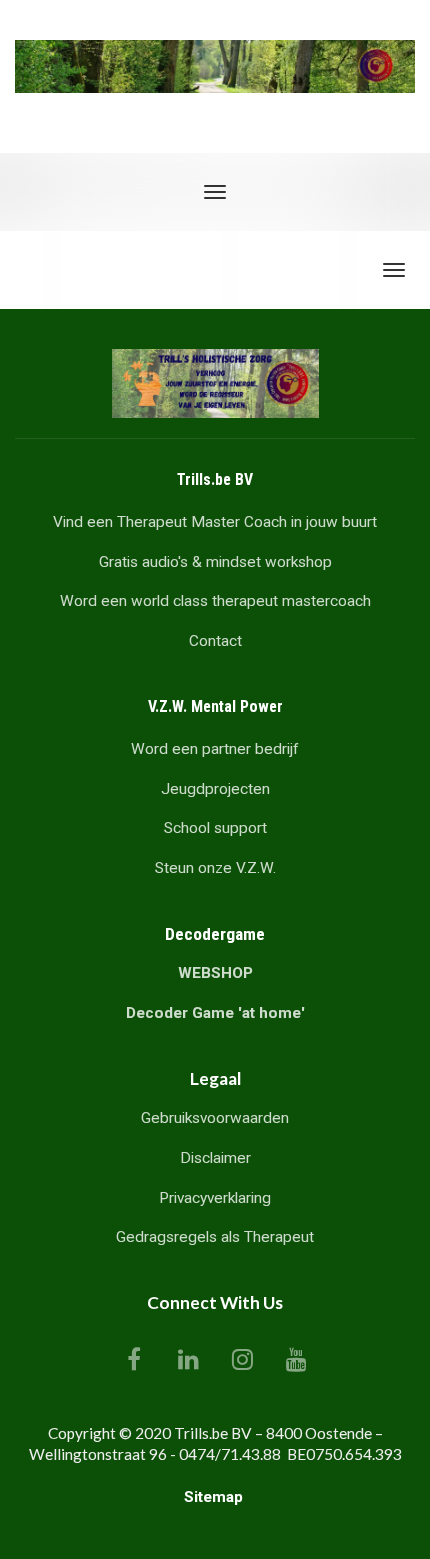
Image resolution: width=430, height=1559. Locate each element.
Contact (215, 641)
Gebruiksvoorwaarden (215, 1118)
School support (215, 828)
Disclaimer (215, 1158)
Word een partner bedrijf (215, 749)
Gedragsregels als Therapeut (215, 1237)
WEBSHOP (215, 973)
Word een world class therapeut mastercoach (215, 601)
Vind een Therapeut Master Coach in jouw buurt (215, 522)
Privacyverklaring (215, 1198)
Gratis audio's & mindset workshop (215, 562)
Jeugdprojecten (215, 789)
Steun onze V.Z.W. (215, 868)
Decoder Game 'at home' (215, 1013)
